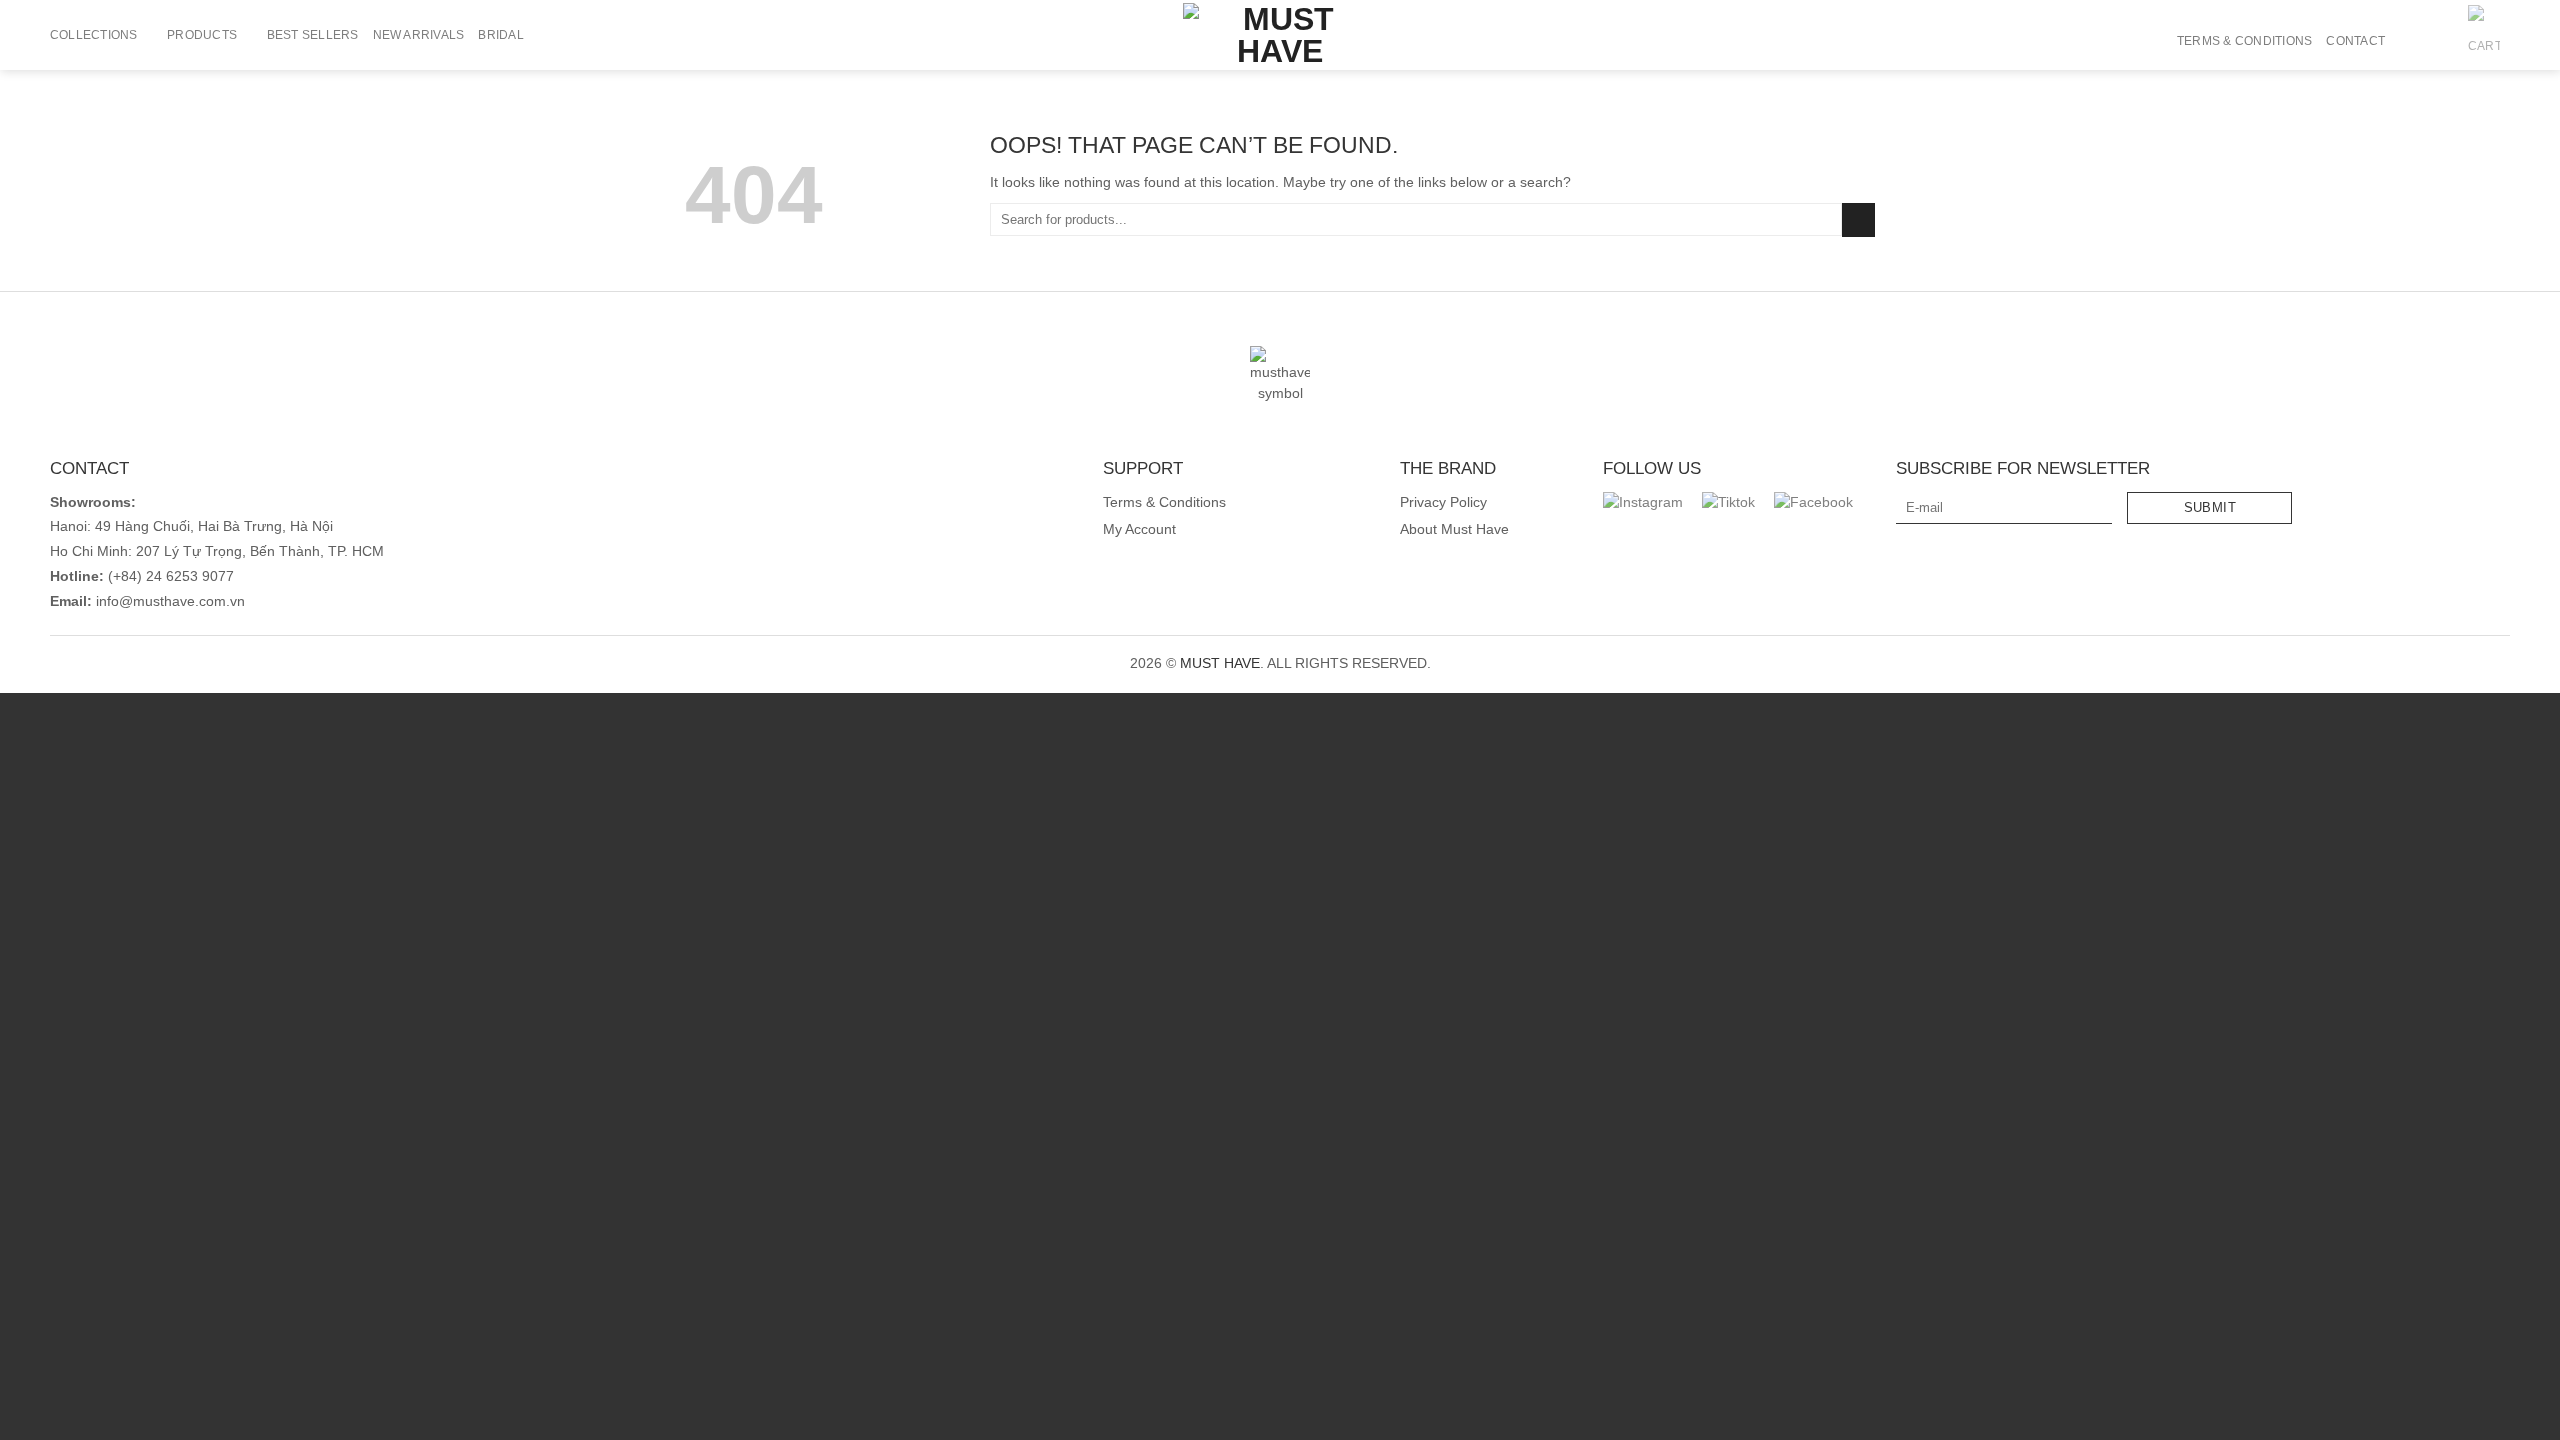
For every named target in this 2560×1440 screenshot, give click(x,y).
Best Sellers (313, 35)
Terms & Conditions (2244, 41)
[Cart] (2484, 40)
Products (202, 35)
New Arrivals (419, 35)
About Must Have (1454, 529)
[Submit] (1858, 220)
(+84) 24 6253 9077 (171, 576)
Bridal (500, 35)
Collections (94, 35)
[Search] (2407, 40)
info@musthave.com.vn (168, 601)
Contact (2355, 41)
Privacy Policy (1443, 502)
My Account (1139, 529)
